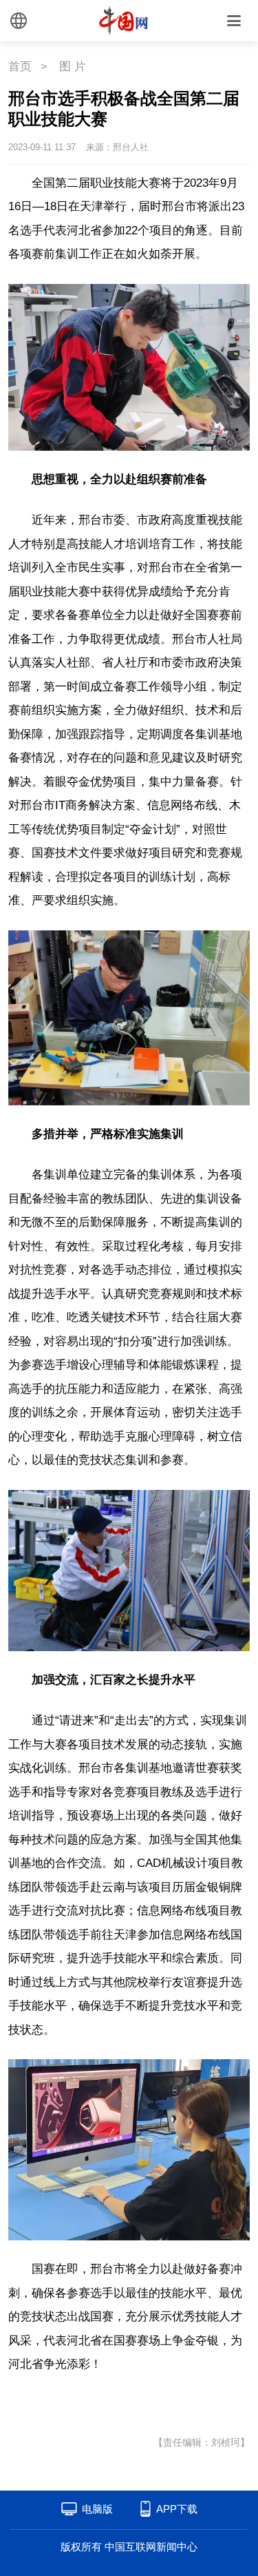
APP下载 (177, 2509)
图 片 (73, 67)
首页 (20, 67)
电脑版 (97, 2509)
